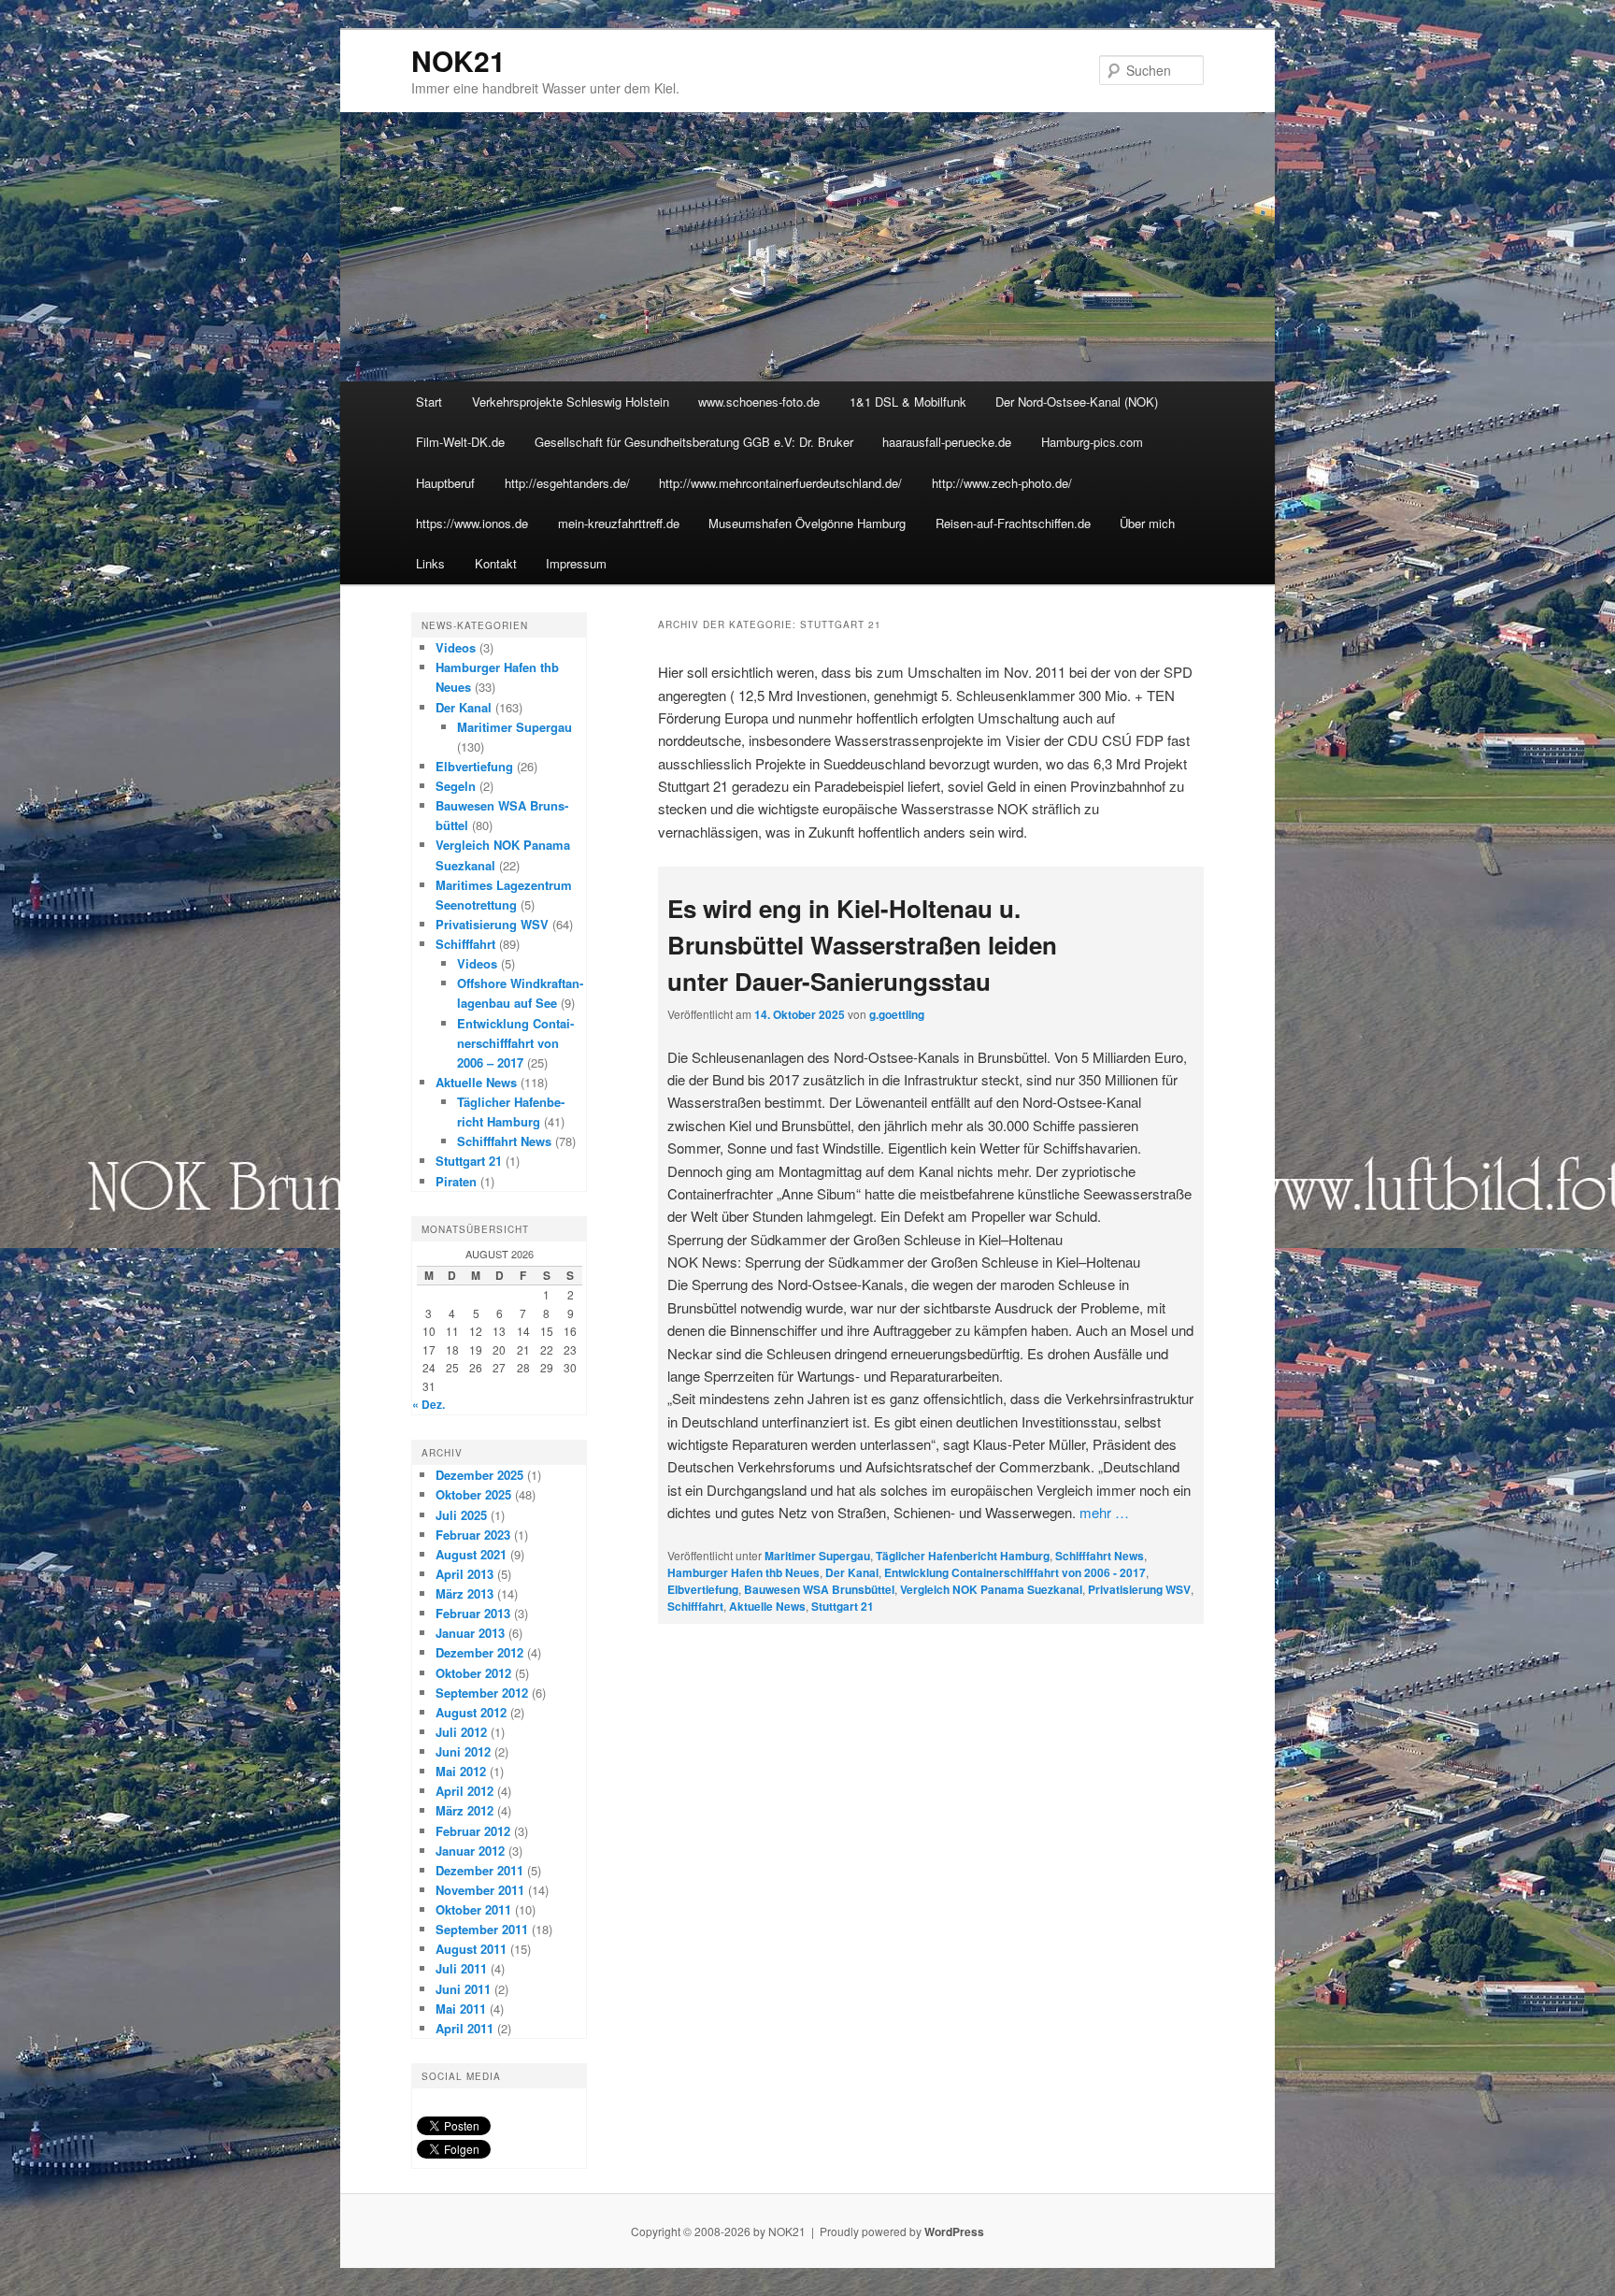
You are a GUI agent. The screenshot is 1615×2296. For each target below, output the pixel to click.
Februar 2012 (473, 1831)
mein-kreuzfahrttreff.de (619, 523)
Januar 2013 (470, 1633)
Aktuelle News (767, 1606)
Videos (456, 647)
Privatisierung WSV (1139, 1589)
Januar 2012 (470, 1851)
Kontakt (496, 563)
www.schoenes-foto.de (759, 402)
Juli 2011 (461, 1968)
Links (430, 563)
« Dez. (429, 1404)
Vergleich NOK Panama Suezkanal (991, 1589)
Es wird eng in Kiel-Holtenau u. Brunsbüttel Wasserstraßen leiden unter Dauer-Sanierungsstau (862, 945)
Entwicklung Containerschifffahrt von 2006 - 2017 (1015, 1572)
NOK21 (458, 60)
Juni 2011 (463, 1989)
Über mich (1147, 523)
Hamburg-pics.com (1092, 442)
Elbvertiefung (703, 1589)
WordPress (954, 2231)
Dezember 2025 (479, 1475)
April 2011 (464, 2028)
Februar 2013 (473, 1613)
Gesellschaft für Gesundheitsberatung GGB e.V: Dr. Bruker (694, 442)
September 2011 (482, 1929)
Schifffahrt (695, 1606)
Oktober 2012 (473, 1673)
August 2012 (471, 1712)
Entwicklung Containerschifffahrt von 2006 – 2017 (515, 1043)
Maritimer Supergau (817, 1556)
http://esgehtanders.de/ (567, 483)
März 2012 (464, 1810)
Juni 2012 (463, 1751)
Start (429, 402)
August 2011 (471, 1949)
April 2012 (464, 1791)
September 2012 (482, 1693)
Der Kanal (852, 1572)
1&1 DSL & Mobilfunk (908, 402)
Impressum (576, 563)
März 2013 (464, 1593)
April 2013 (464, 1574)
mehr (1104, 1512)
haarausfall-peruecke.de (947, 442)
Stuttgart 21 (843, 1606)
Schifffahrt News (1100, 1556)
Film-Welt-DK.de (460, 442)
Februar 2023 (473, 1535)
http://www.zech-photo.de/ (1002, 483)
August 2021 (471, 1554)
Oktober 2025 (473, 1494)
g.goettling (897, 1014)
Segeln (456, 786)
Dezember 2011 (479, 1870)
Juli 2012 (461, 1732)
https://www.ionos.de (472, 523)
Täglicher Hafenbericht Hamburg (963, 1556)
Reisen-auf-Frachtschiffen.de (1013, 523)
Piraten (456, 1181)
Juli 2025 (461, 1515)
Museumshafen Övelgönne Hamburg (807, 523)
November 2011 (480, 1890)
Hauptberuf (445, 483)
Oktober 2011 (473, 1909)
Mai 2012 (461, 1771)
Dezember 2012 (479, 1652)
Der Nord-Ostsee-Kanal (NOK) (1077, 402)
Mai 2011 (461, 2009)
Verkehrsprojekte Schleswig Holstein (571, 402)
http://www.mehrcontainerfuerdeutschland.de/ (780, 483)
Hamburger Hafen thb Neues (743, 1572)
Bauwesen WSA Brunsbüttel (819, 1589)
